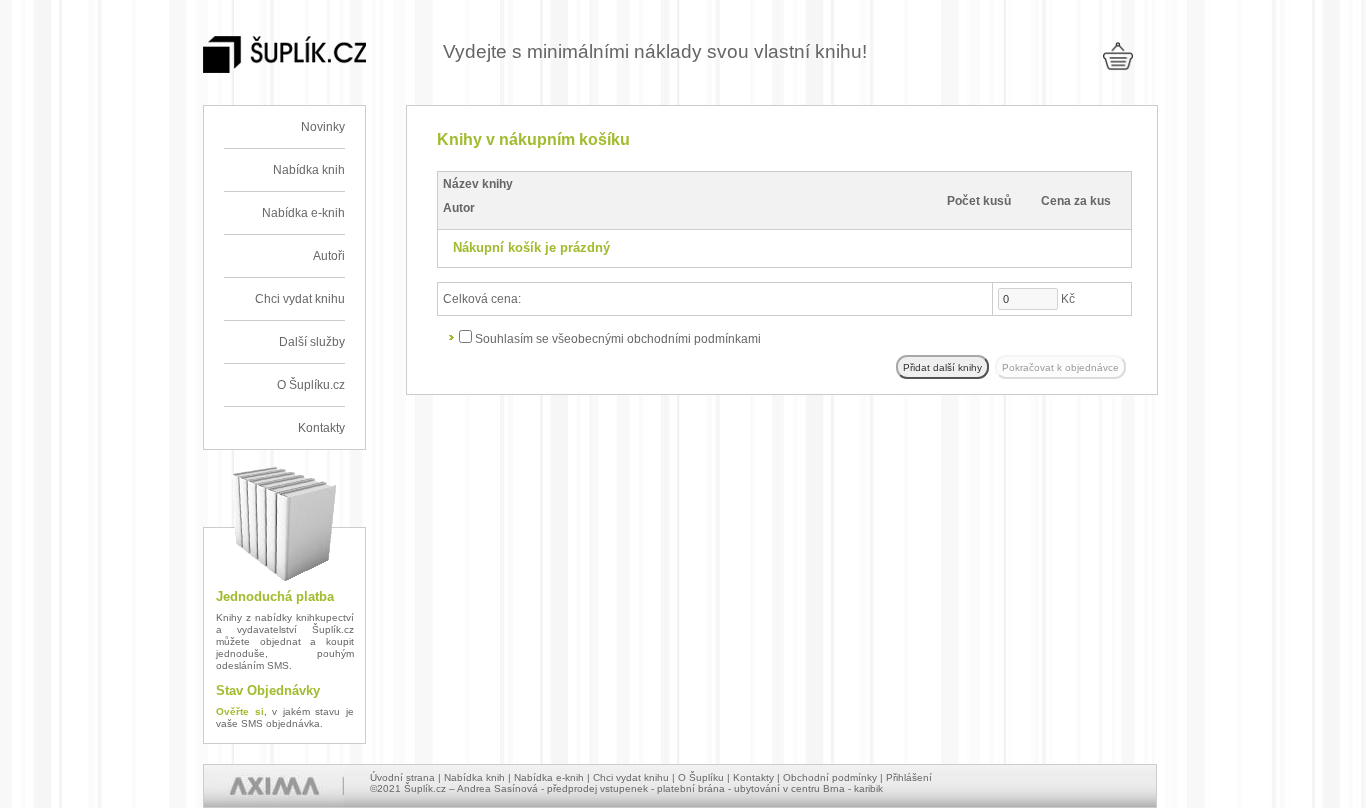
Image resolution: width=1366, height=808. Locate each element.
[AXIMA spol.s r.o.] (274, 786)
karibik (868, 788)
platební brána (691, 788)
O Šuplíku (701, 777)
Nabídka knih (309, 170)
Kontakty (321, 428)
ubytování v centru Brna (789, 788)
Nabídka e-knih (303, 213)
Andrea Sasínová (497, 788)
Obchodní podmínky (830, 777)
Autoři (329, 256)
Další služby (312, 342)
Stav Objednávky (268, 690)
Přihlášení (909, 777)
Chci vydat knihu (300, 299)
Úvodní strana (402, 777)
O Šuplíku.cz (311, 385)
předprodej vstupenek (597, 788)
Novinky (323, 127)
